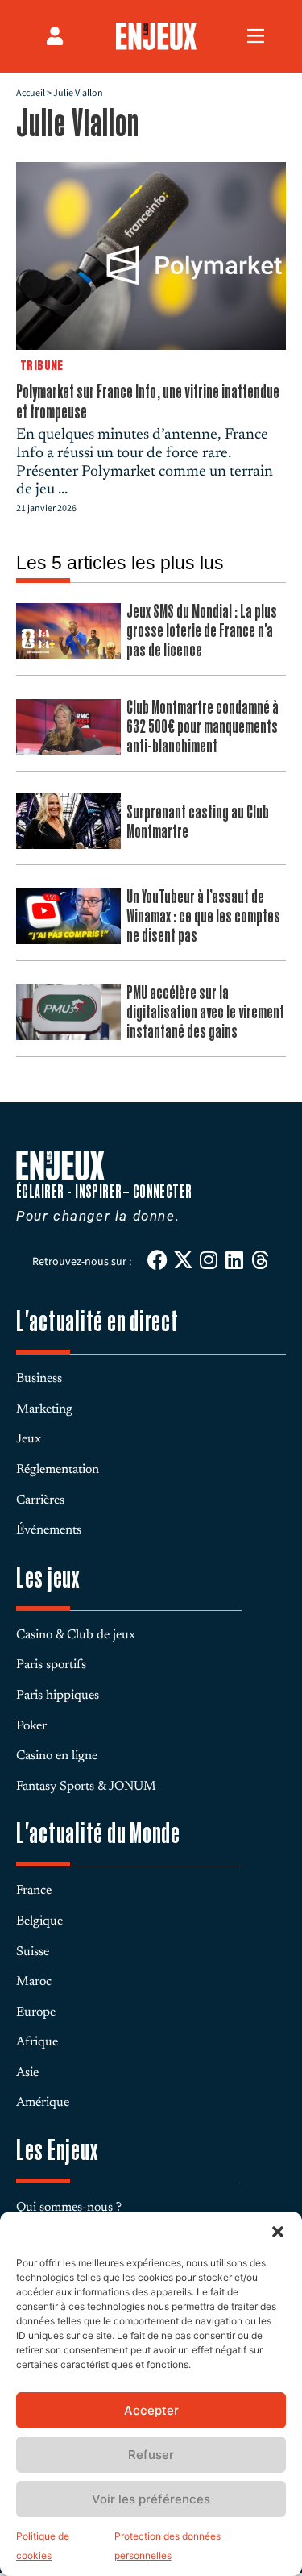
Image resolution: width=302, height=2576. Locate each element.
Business (39, 1379)
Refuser (151, 2455)
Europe (36, 2012)
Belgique (39, 1921)
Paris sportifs (51, 1665)
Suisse (33, 1952)
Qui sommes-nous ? (69, 2208)
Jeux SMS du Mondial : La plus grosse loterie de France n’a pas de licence (202, 630)
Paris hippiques (58, 1696)
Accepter (151, 2410)
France (34, 1891)
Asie (27, 2073)
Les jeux (48, 1577)
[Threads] (261, 1260)
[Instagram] (209, 1260)
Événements (49, 1530)
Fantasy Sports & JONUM (86, 1787)
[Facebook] (157, 1260)
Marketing (44, 1409)
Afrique (37, 2042)
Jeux (29, 1439)
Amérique (43, 2103)
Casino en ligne (57, 1756)
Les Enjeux (57, 2150)
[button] (278, 2232)
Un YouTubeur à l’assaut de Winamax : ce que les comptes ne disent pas (203, 916)
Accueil (31, 93)
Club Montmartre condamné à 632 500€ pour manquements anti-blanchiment (203, 726)
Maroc (34, 1982)
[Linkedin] (235, 1260)
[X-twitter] (183, 1260)
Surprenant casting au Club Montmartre (198, 821)
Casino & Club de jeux (76, 1635)
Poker (31, 1726)
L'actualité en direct (97, 1321)
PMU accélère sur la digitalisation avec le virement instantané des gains (205, 1011)
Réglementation (58, 1470)
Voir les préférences (151, 2499)
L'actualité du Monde (98, 1833)
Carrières (40, 1500)
